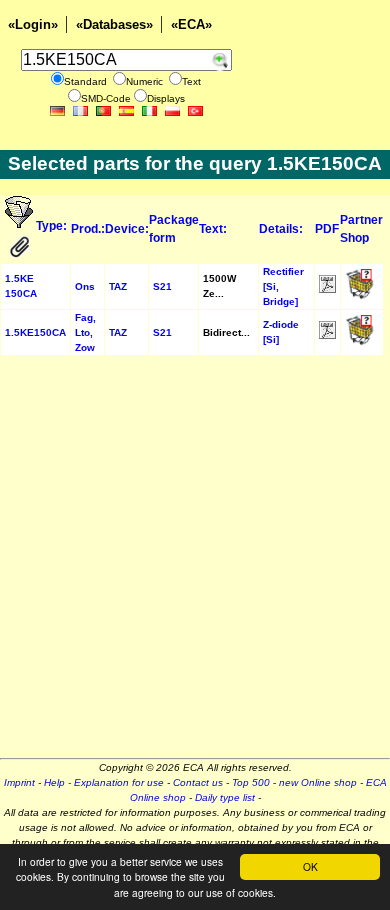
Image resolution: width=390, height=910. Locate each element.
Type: (51, 226)
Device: (127, 229)
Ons (85, 286)
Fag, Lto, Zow (85, 332)
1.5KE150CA (35, 332)
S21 (162, 286)
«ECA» (191, 24)
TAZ (118, 286)
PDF (327, 229)
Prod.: (88, 229)
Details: (281, 229)
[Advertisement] (195, 563)
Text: (213, 229)
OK (310, 866)
